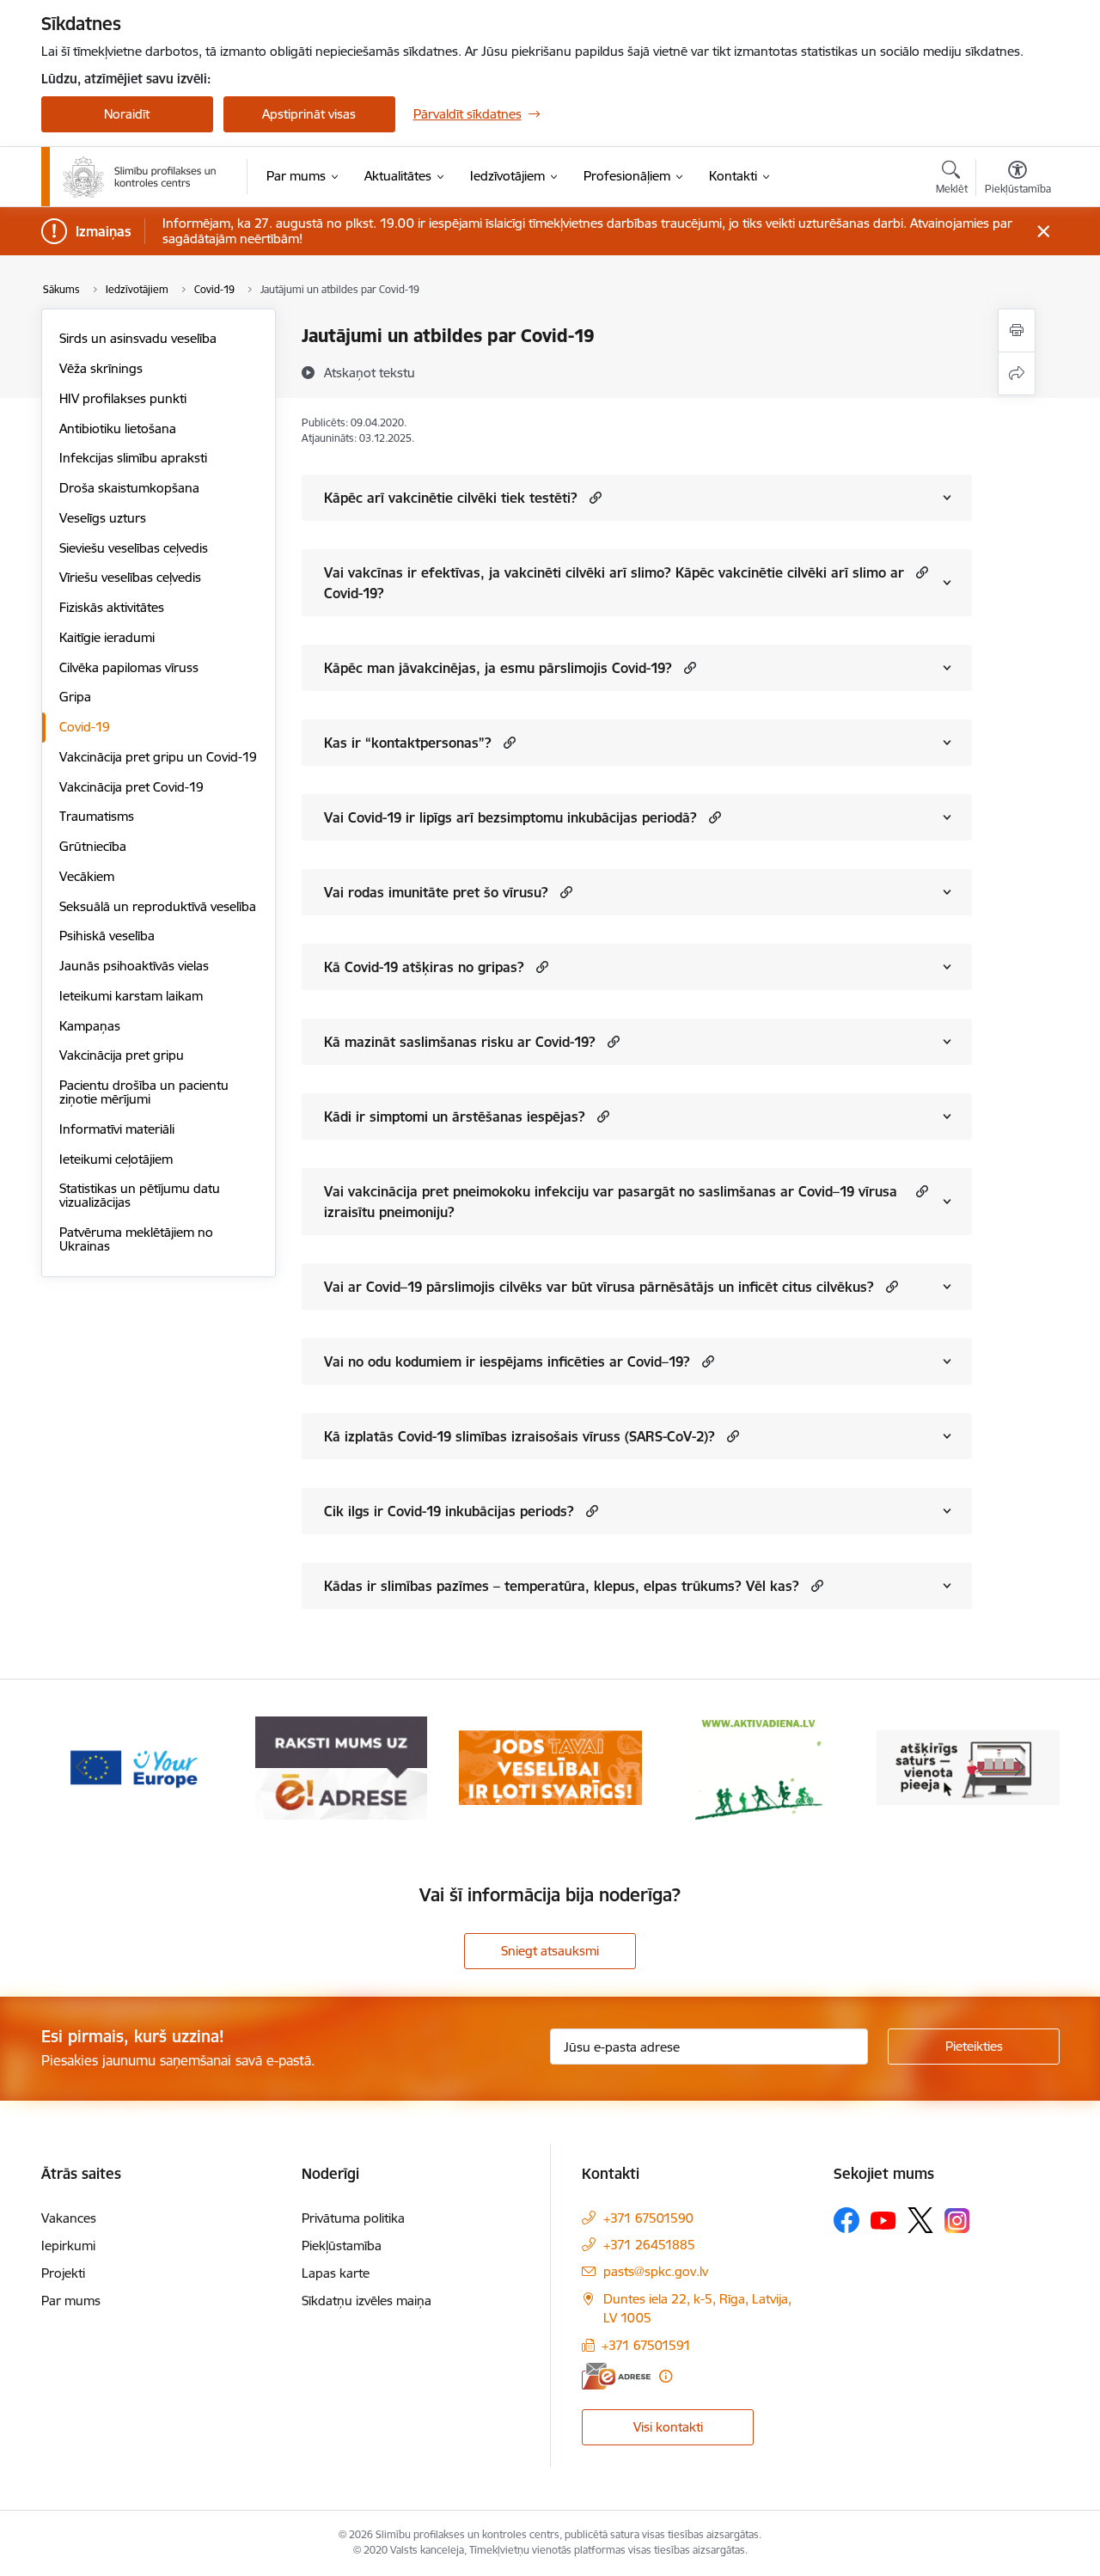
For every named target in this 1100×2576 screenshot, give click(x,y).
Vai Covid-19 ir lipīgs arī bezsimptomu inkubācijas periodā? (510, 817)
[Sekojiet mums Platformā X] (920, 2220)
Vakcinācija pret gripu (122, 1055)
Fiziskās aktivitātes (112, 607)
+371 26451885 (649, 2245)
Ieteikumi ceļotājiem (116, 1159)
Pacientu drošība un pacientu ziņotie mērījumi (144, 1092)
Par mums (71, 2301)
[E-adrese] (616, 2376)
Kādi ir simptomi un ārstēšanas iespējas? (455, 1117)
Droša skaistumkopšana (129, 488)
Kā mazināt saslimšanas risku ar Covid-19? (460, 1042)
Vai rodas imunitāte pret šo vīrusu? (436, 892)
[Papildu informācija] (666, 2376)
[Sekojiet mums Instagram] (957, 2221)
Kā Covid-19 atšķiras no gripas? (424, 967)
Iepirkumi (68, 2246)
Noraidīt (127, 114)
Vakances (69, 2218)
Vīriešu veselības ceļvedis (130, 577)
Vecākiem (87, 876)
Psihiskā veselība (107, 936)
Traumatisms (97, 816)
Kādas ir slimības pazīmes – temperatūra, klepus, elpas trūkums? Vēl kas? (562, 1586)
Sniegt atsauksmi (550, 1951)
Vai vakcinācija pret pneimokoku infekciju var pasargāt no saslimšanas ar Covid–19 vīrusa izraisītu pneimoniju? (611, 1202)
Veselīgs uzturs (103, 518)
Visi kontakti (668, 2427)
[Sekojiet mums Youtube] (883, 2219)
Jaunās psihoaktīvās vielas (134, 966)
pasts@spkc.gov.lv (656, 2271)
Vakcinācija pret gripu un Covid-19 (158, 757)
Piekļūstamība (342, 2246)
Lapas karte (336, 2273)
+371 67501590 (648, 2218)
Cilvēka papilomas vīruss (129, 667)
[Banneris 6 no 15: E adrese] (341, 1767)
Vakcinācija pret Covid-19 (131, 787)
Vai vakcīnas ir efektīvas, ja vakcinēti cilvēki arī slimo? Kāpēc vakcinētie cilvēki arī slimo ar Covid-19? (614, 583)
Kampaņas (90, 1026)
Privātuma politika (353, 2218)
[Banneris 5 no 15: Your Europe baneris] (133, 1767)
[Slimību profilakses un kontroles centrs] (140, 177)
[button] (593, 497)
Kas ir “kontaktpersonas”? (408, 743)
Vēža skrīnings (101, 368)
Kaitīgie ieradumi (107, 637)
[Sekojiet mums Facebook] (846, 2220)
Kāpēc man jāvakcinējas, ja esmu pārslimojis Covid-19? (498, 668)
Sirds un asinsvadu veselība (138, 338)
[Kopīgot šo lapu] (1017, 373)
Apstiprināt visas (309, 114)
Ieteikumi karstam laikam (131, 996)
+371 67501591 (646, 2345)
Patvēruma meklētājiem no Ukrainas (136, 1239)
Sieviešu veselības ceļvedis (134, 548)
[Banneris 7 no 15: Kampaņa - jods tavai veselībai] (550, 1767)
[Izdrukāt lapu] (1017, 330)
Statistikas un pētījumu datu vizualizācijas (140, 1195)
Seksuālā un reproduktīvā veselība (158, 906)
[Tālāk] (1020, 1768)
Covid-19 (85, 727)
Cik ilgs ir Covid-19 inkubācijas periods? (449, 1511)
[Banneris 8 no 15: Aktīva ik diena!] (759, 1767)
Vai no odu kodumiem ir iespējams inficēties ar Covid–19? (507, 1361)
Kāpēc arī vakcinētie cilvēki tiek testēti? (451, 498)
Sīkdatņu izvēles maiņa (367, 2301)
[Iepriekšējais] (81, 1768)
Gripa (75, 697)
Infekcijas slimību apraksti (133, 458)
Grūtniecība (93, 846)
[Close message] (1043, 232)
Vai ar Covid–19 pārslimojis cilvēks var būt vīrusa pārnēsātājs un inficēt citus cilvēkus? (599, 1287)
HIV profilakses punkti (123, 398)
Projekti (63, 2273)
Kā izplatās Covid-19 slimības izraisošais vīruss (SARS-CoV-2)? (519, 1436)
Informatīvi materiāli (117, 1129)
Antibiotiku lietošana (118, 428)
